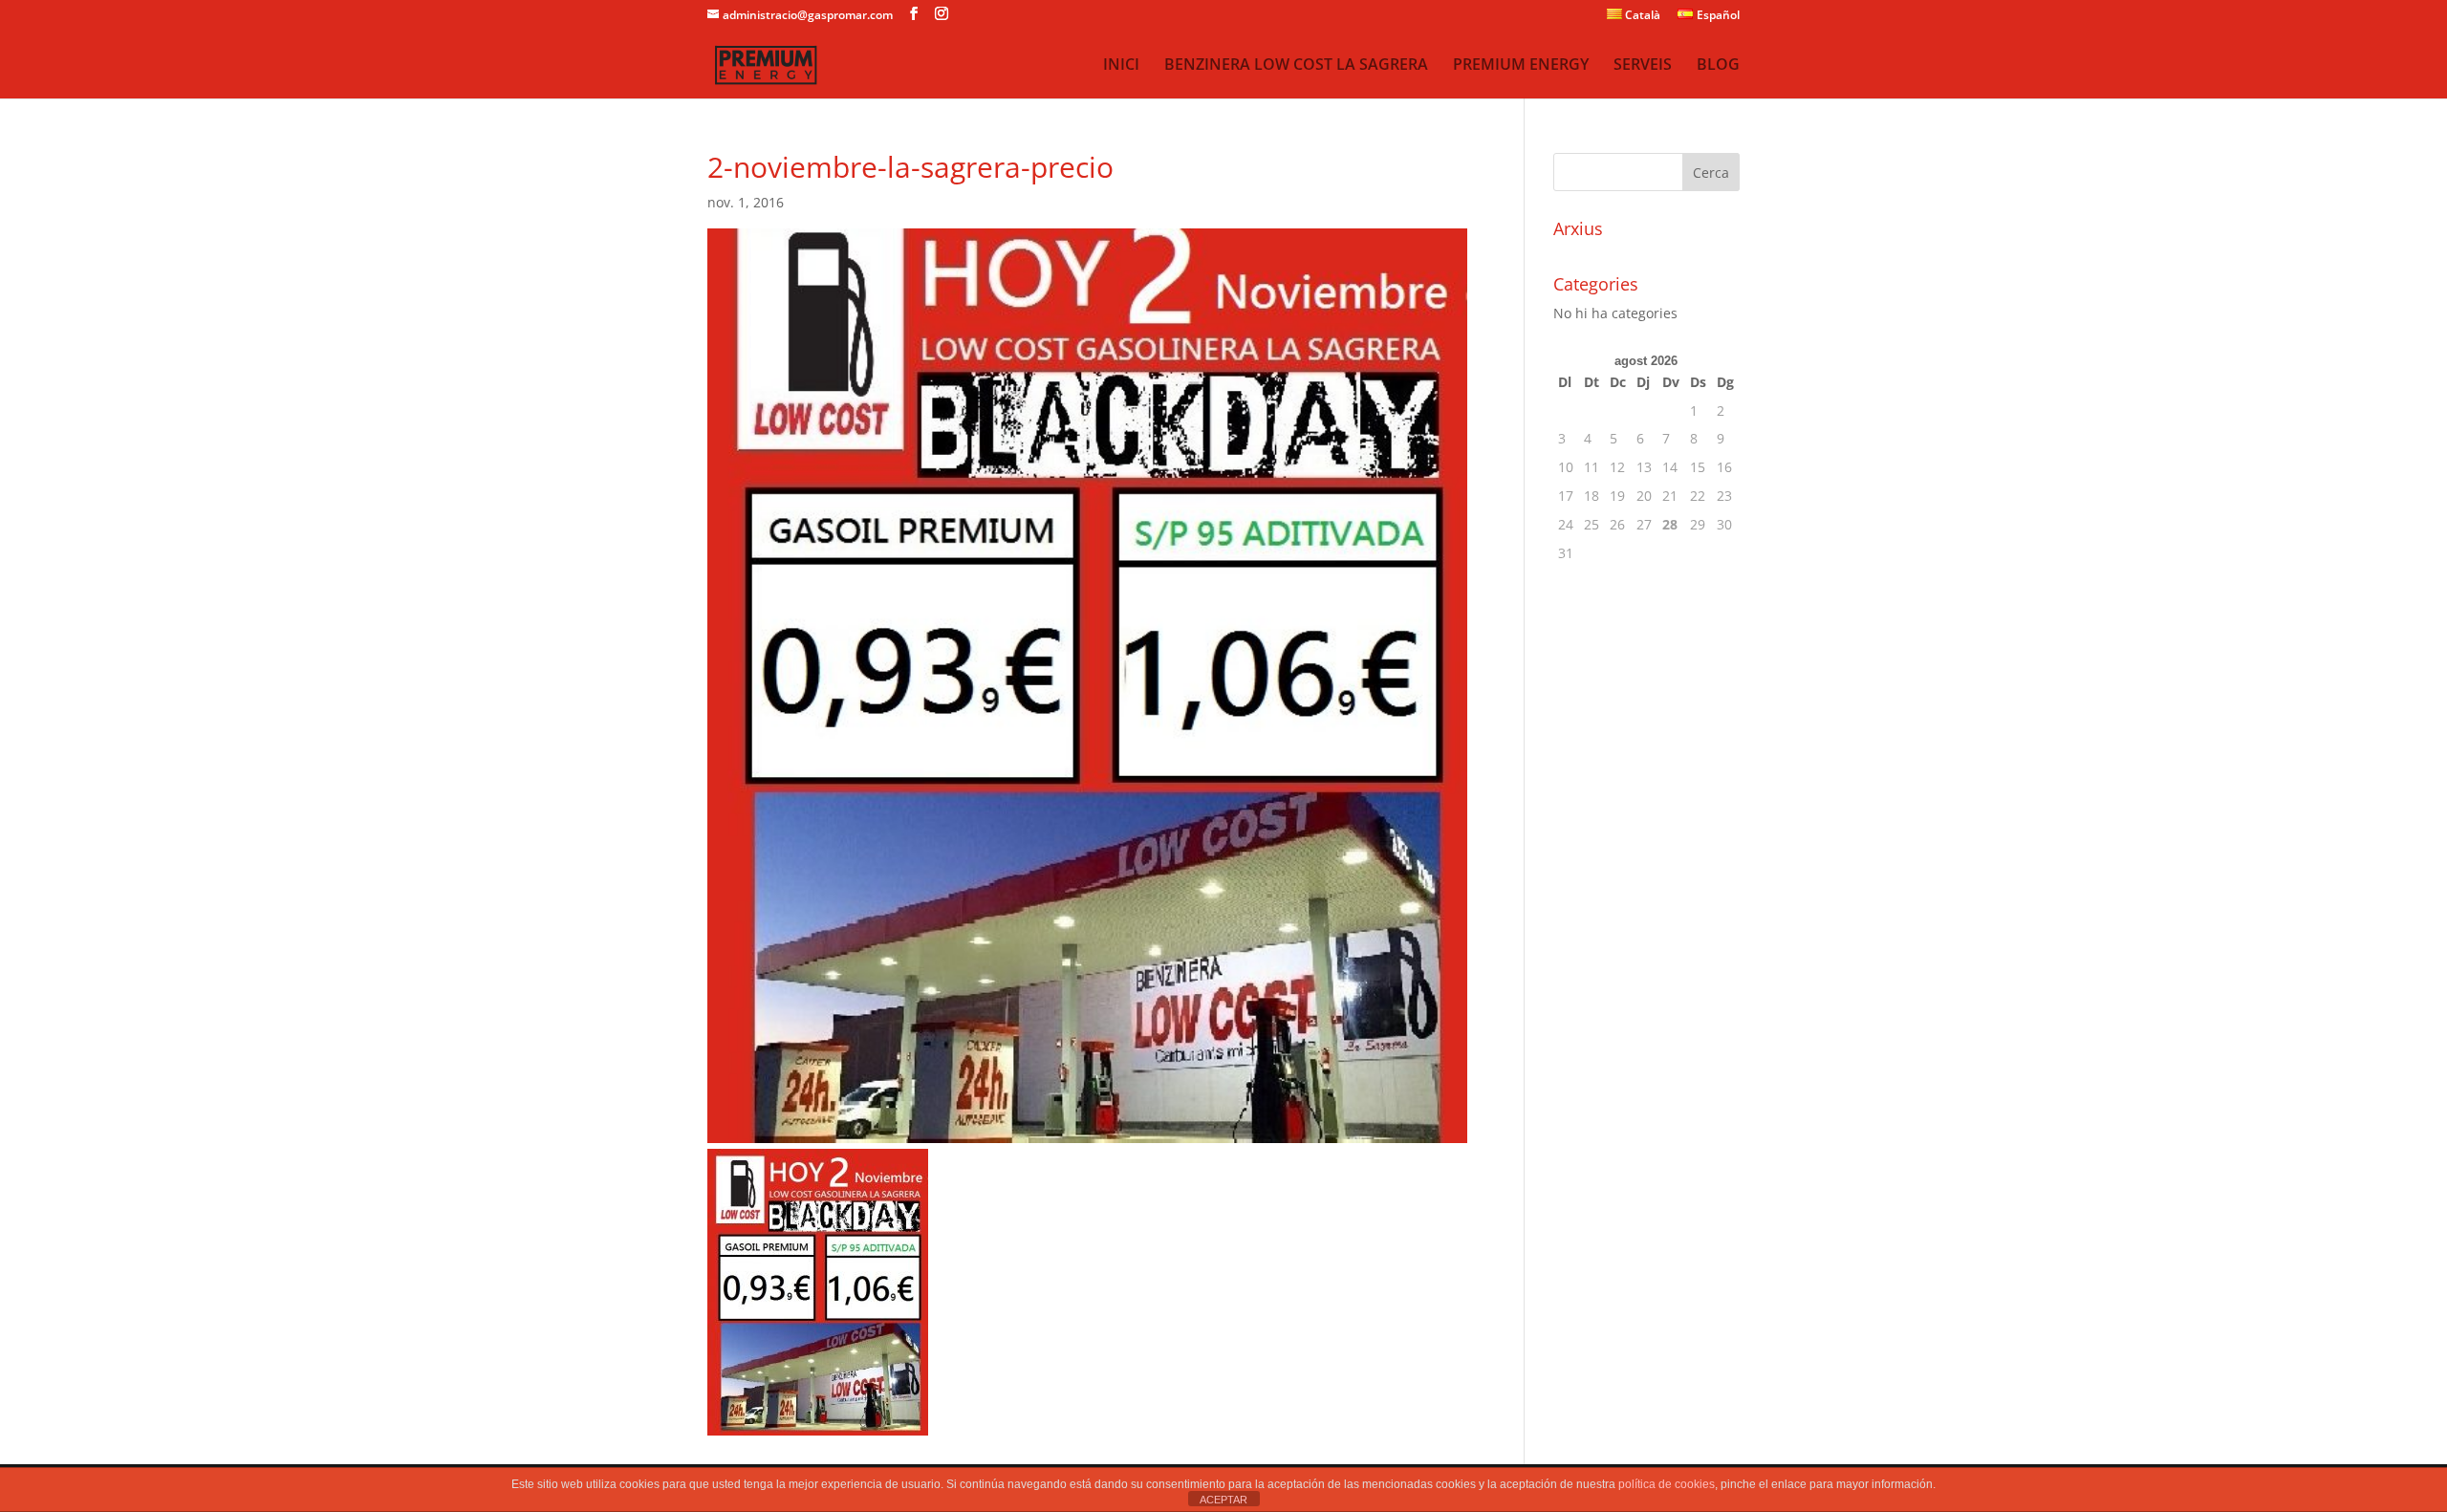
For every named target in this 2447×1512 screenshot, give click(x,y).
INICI (1121, 66)
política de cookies (1667, 1484)
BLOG (1718, 66)
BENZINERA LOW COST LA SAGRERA (1296, 66)
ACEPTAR (1223, 1500)
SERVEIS (1643, 66)
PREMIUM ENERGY (1521, 66)
